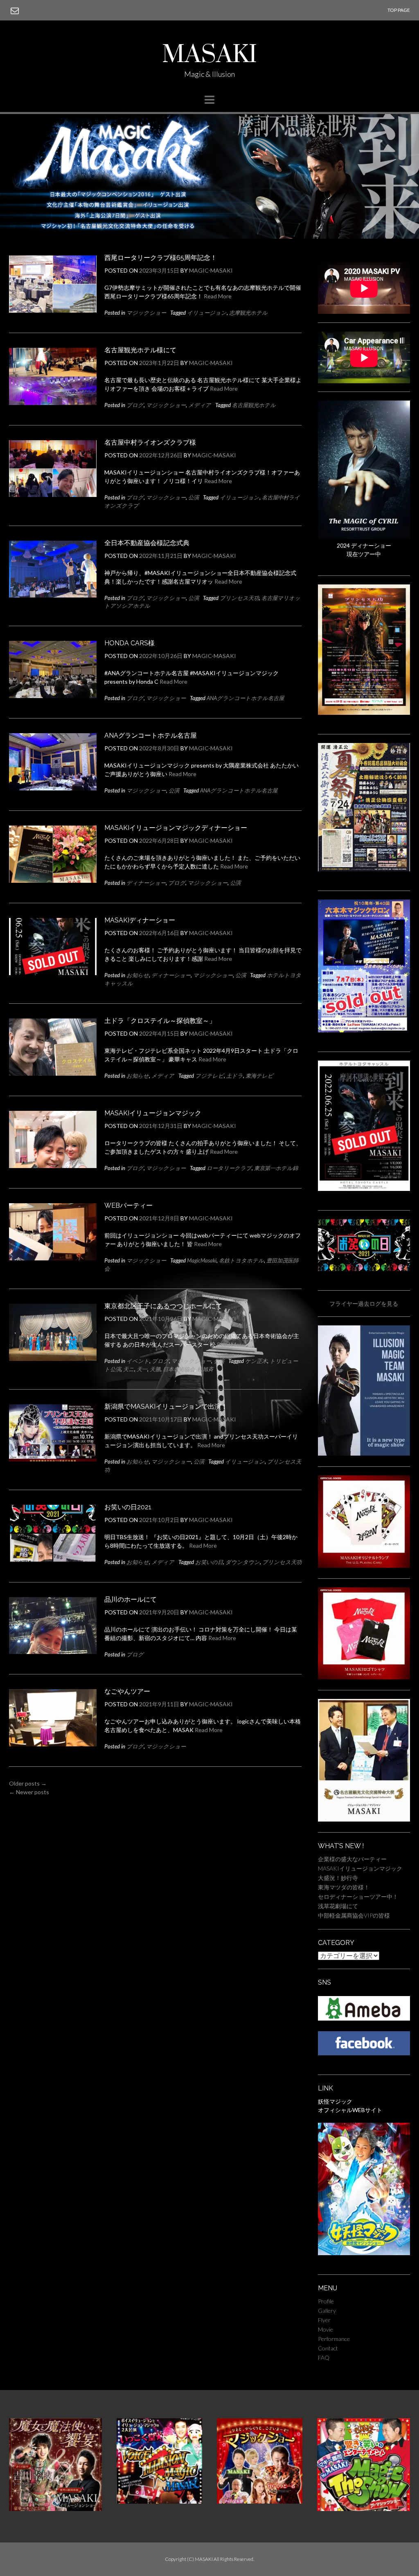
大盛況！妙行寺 (338, 1878)
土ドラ (235, 1076)
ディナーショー (146, 883)
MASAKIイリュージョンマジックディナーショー (176, 828)
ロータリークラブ (229, 1168)
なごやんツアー (127, 1691)
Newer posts (29, 1792)
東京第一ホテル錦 (276, 1168)
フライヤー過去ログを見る (364, 1304)
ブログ (135, 405)
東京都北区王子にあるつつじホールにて (163, 1306)
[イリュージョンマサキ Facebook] (364, 2053)
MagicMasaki (202, 1260)
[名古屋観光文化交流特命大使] (364, 1819)
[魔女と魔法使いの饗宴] (55, 2509)
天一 (142, 1369)
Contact (328, 2348)
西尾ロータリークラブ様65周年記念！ (161, 258)
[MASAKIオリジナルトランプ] (364, 1566)
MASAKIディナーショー (140, 920)
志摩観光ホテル (248, 313)
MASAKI (209, 55)
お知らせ (138, 975)
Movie (326, 2329)
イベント (138, 1361)
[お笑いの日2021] (364, 1269)
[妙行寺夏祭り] (364, 869)
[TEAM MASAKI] (364, 1454)
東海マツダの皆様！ (344, 1887)
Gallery (327, 2311)
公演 (194, 497)
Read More (218, 296)
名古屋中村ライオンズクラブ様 (150, 442)
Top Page (399, 10)
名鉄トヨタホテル (241, 1260)
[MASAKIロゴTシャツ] (364, 1677)
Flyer (324, 2320)
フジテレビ (209, 1076)
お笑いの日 (209, 1562)
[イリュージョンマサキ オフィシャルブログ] (364, 2018)
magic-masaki (211, 270)
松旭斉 (205, 1369)
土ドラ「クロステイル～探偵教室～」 (160, 1021)
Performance (334, 2339)
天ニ (129, 1369)
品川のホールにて (131, 1599)
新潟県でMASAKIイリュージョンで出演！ (166, 1407)
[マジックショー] (260, 2501)
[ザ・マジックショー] (364, 2509)
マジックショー (146, 313)
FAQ (324, 2358)
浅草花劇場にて (338, 1906)
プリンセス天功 (239, 598)
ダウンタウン (243, 1562)
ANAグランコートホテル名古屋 (245, 698)
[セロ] (364, 537)
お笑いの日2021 (128, 1507)
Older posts (28, 1783)
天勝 (155, 1369)
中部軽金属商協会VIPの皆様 (354, 1915)
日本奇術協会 (179, 1369)
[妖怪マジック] (364, 2253)
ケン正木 (256, 1361)
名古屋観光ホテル (254, 405)
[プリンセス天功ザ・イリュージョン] (364, 713)
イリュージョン (207, 313)
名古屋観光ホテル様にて (140, 350)
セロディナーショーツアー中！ (358, 1897)
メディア (200, 405)
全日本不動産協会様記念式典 (147, 543)
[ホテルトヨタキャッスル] (364, 1189)
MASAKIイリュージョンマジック (153, 1113)
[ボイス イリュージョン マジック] (159, 2501)
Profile (326, 2301)
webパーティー (128, 1205)
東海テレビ (259, 1076)
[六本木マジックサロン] (364, 1030)
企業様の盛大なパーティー (352, 1859)
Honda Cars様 (130, 643)
